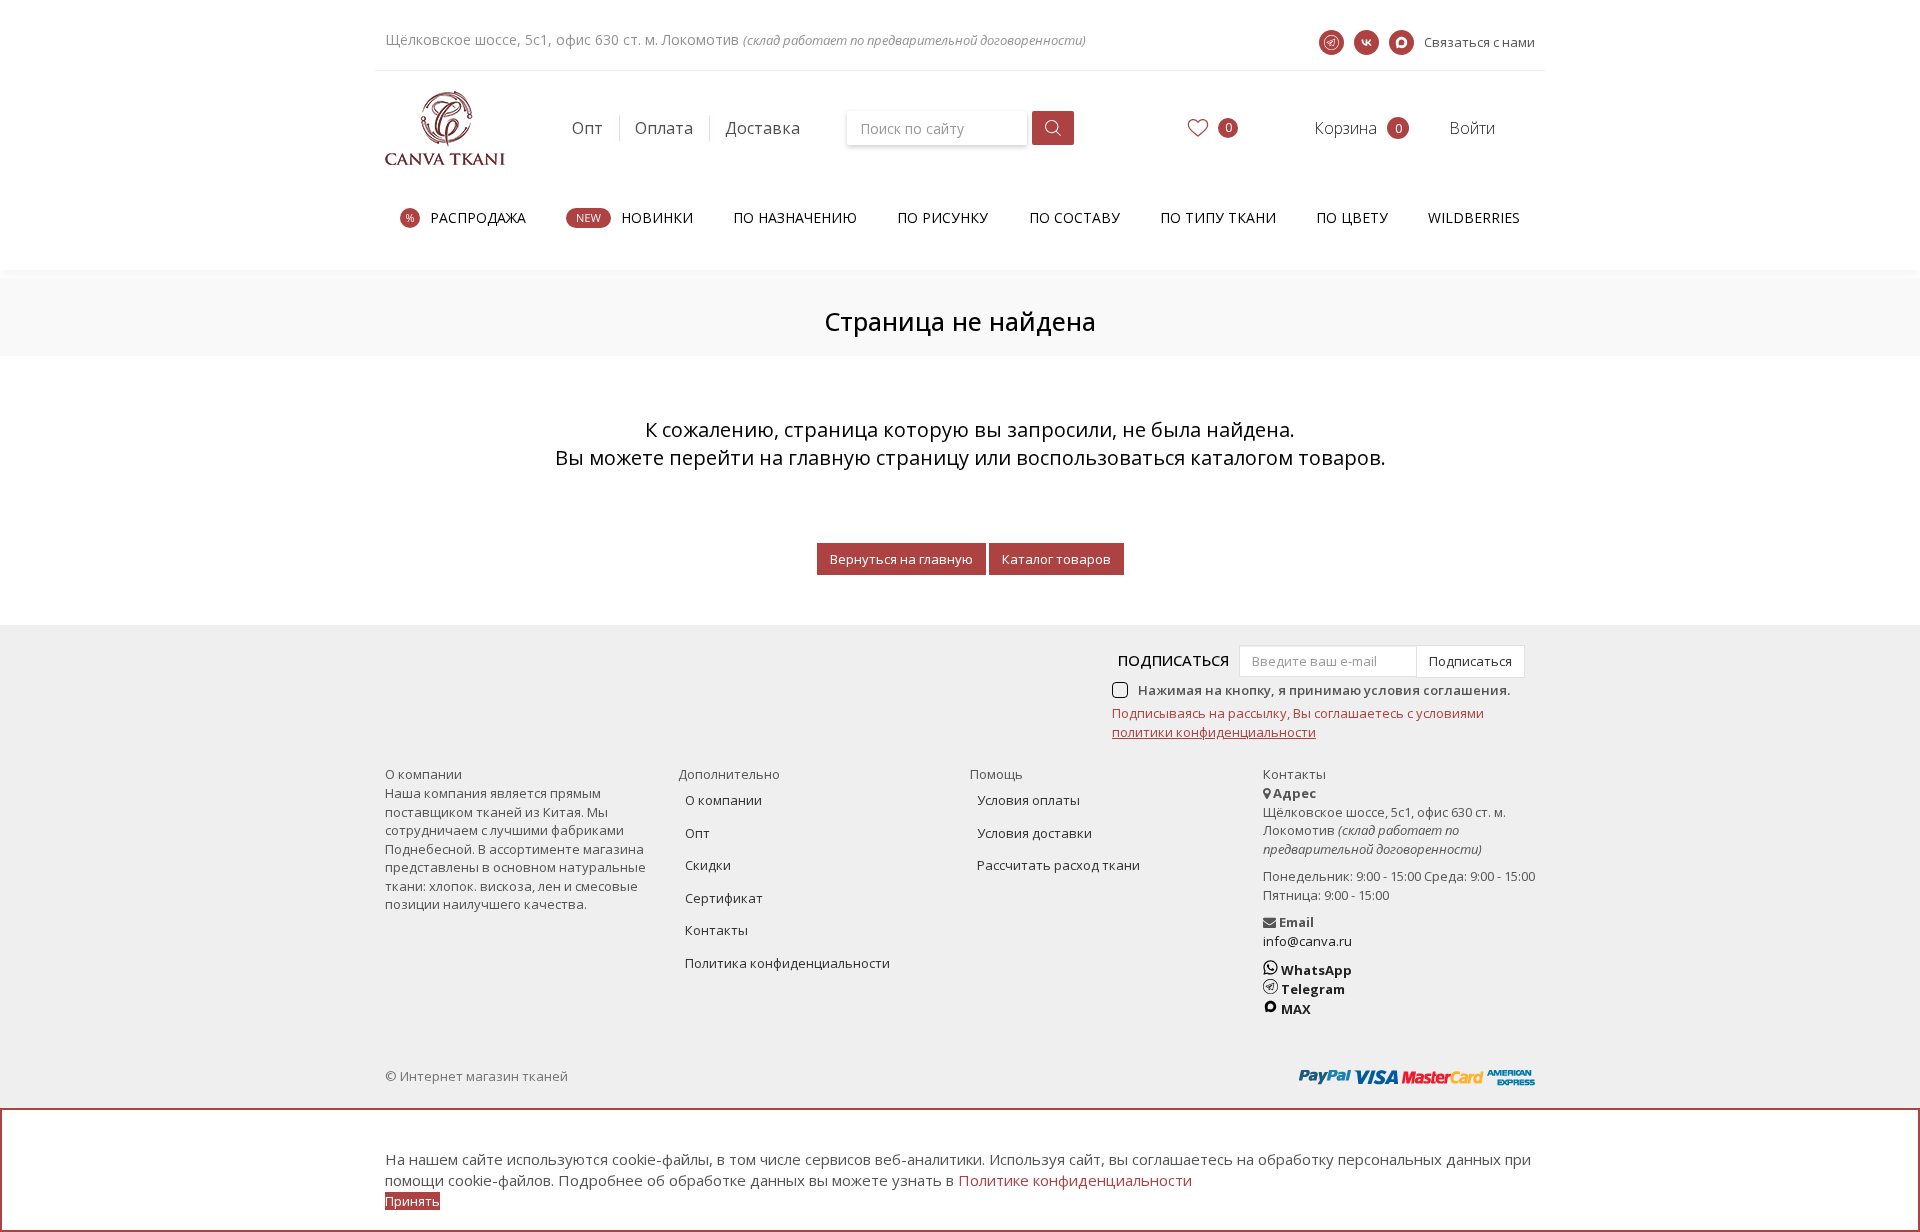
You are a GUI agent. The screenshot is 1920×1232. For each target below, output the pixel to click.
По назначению (795, 217)
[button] (1327, 128)
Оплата (664, 128)
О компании (723, 800)
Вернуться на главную (901, 559)
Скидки (708, 865)
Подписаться (1173, 660)
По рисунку (942, 217)
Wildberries (1474, 217)
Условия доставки (1034, 833)
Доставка (762, 128)
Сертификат (724, 898)
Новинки (657, 217)
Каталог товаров (1056, 559)
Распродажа (478, 217)
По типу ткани (1218, 217)
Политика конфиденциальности (787, 963)
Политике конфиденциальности (1075, 1180)
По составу (1074, 217)
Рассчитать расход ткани (1058, 865)
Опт (587, 128)
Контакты (716, 930)
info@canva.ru (1307, 941)
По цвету (1352, 217)
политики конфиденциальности (1214, 732)
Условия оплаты (1028, 800)
